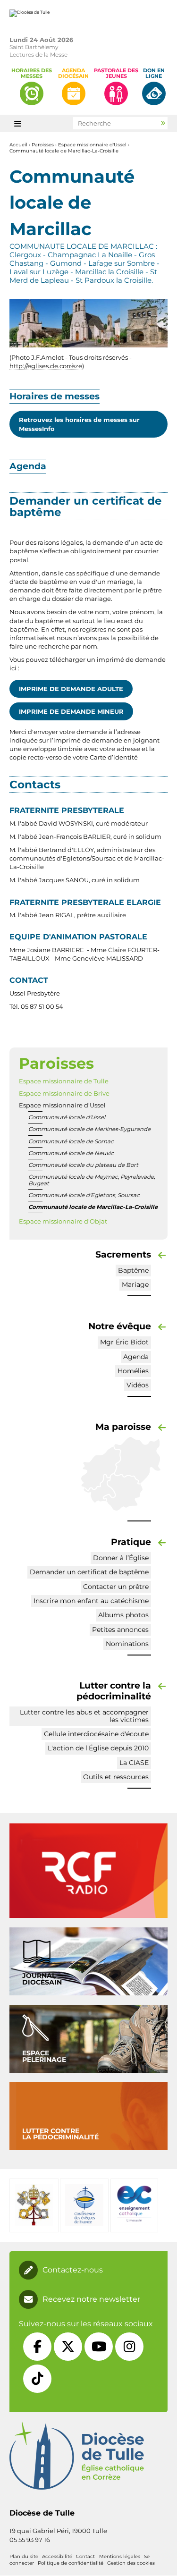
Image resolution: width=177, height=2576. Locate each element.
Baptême (133, 1270)
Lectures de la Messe (38, 55)
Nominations (127, 1644)
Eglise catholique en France (84, 2205)
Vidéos (138, 1385)
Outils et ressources (116, 1777)
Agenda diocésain (73, 73)
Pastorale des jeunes (116, 73)
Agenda (136, 1357)
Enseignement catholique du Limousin (134, 2205)
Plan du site (24, 2556)
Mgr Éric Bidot (124, 1342)
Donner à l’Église (121, 1558)
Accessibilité (57, 2556)
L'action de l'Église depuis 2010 (98, 1748)
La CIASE (134, 1763)
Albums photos (123, 1615)
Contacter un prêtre (116, 1587)
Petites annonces (120, 1630)
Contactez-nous (73, 2270)
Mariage (135, 1284)
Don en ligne (154, 73)
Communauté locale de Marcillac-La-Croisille (64, 151)
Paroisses (43, 145)
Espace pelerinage (44, 2056)
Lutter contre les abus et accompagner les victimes (84, 1716)
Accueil (18, 145)
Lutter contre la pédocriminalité (60, 2134)
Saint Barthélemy (34, 47)
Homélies (133, 1371)
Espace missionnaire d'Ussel (92, 145)
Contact (85, 2556)
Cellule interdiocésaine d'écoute (96, 1734)
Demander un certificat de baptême (89, 1572)
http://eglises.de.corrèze (46, 366)
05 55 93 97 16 (30, 2540)
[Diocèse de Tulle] (29, 13)
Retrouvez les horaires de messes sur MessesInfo (79, 424)
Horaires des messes (32, 73)
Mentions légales (120, 2556)
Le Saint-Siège (34, 2205)
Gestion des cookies (131, 2563)
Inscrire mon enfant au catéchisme (91, 1601)
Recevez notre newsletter (91, 2299)
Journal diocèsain (42, 1979)
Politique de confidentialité (71, 2563)
